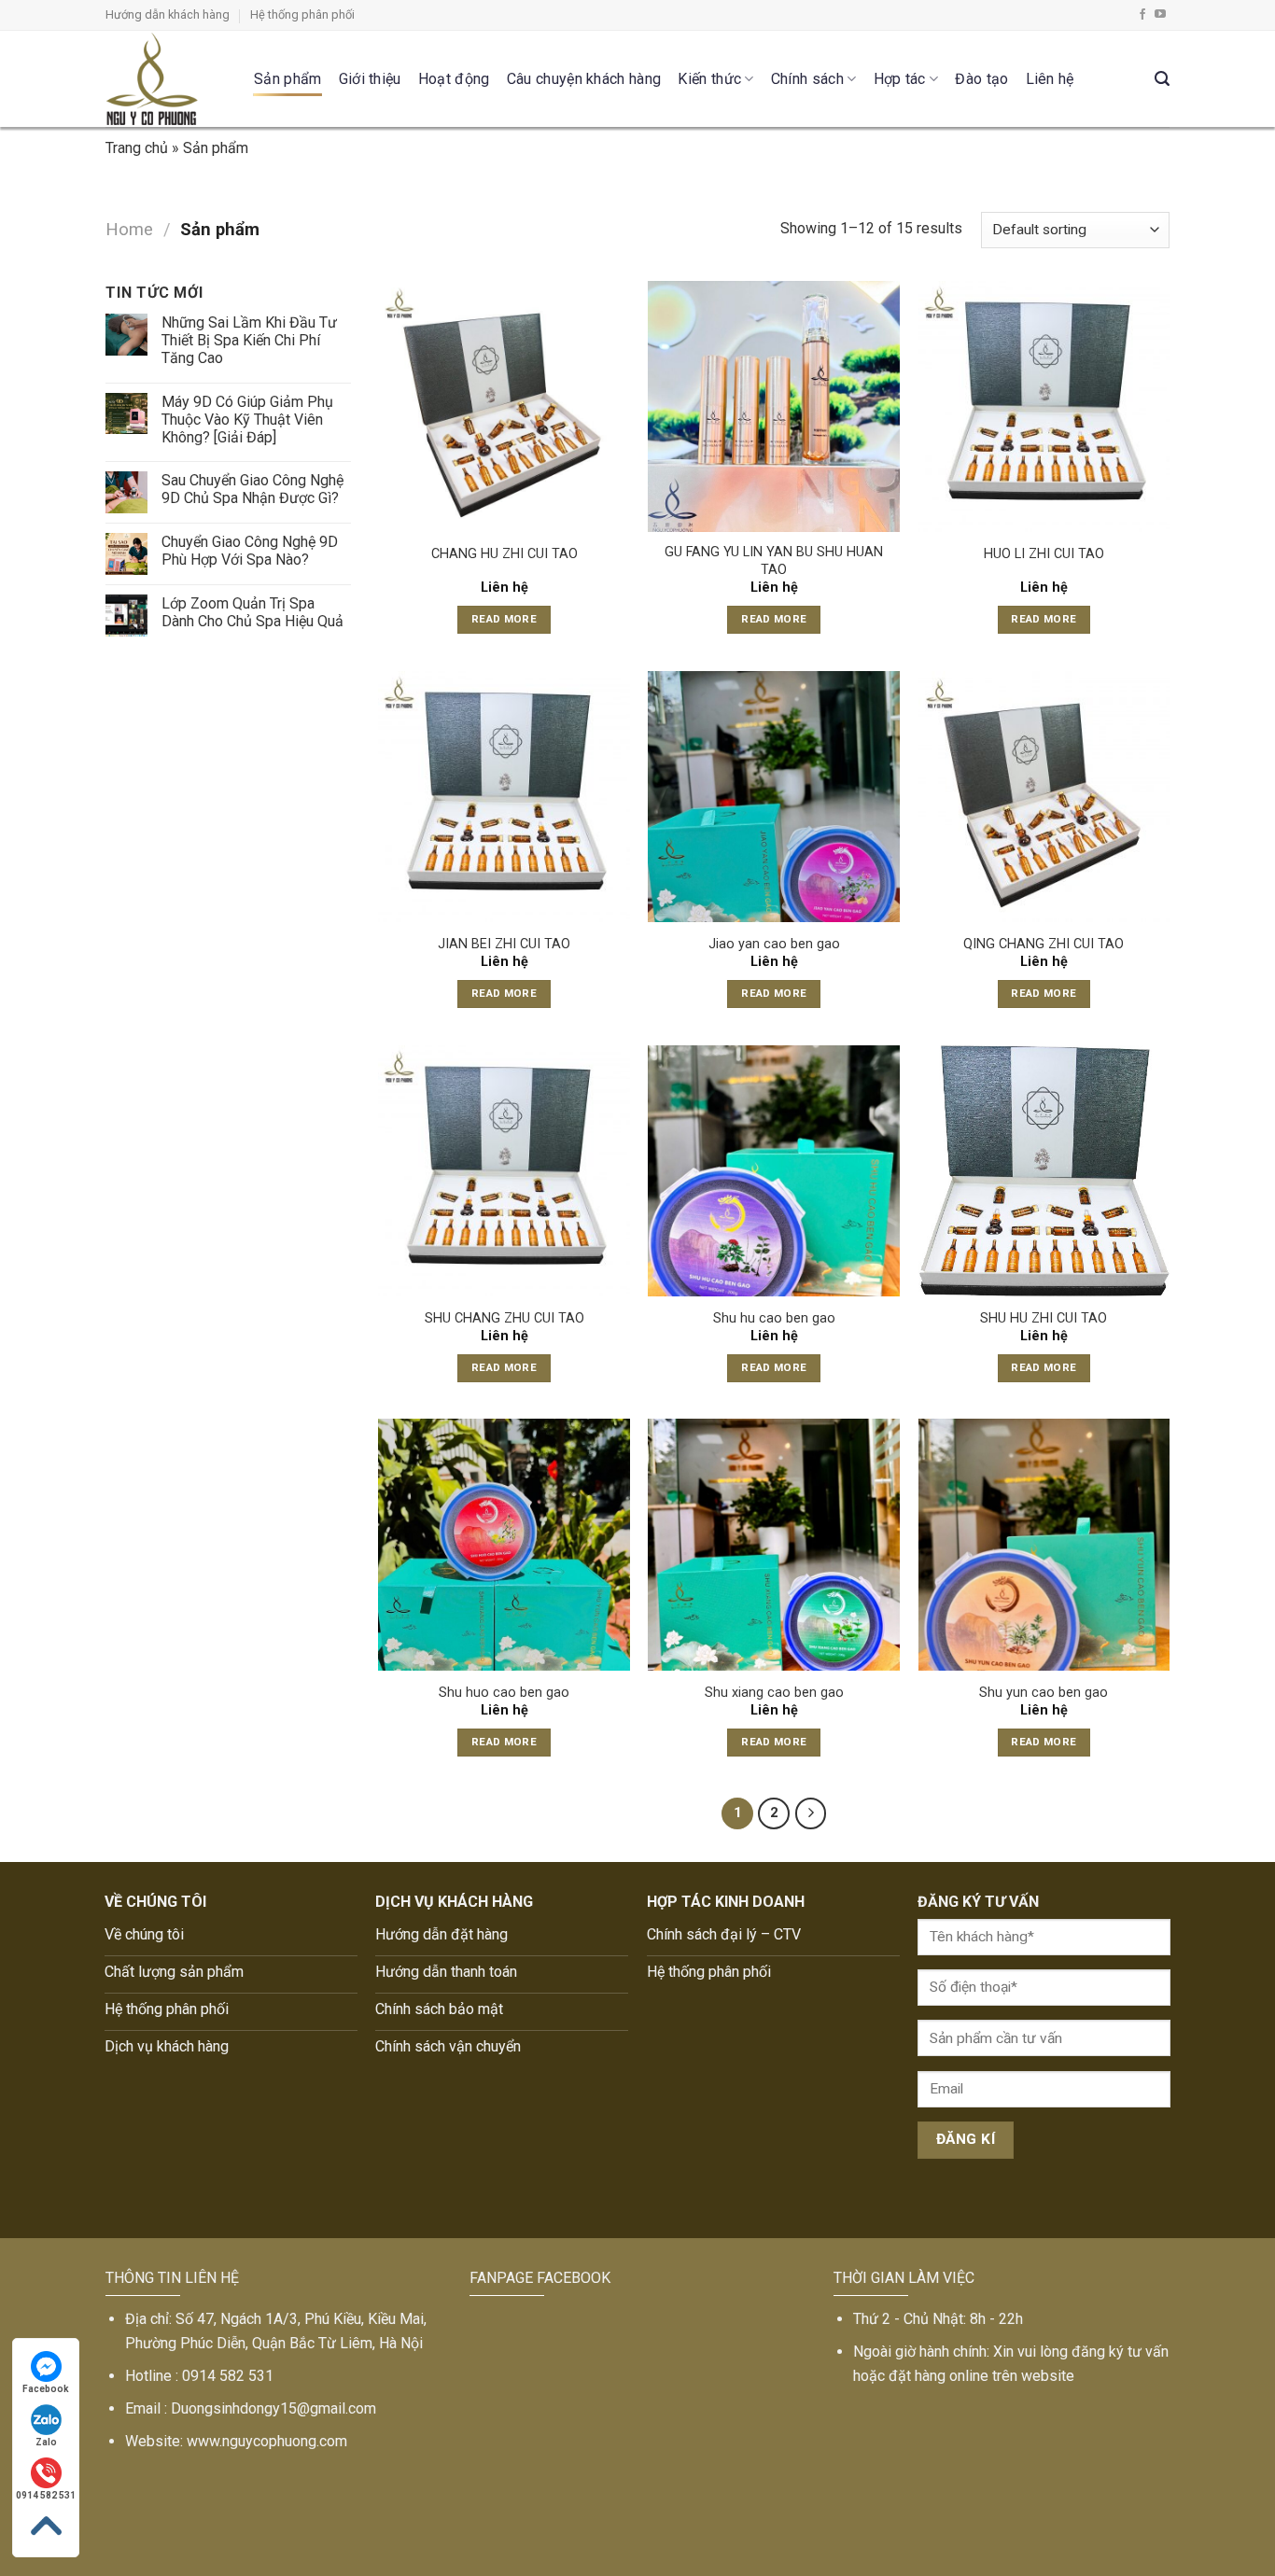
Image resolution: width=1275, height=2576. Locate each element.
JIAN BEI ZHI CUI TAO (504, 944)
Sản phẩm (288, 79)
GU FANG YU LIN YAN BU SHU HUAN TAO (774, 561)
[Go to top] (46, 2526)
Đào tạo (981, 79)
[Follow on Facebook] (1142, 15)
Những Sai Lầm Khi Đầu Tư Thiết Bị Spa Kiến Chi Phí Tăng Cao (249, 340)
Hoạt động (454, 79)
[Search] (1162, 79)
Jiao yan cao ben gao (774, 944)
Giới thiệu (370, 79)
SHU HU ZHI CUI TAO (1044, 1318)
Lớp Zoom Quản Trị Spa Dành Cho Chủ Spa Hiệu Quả (252, 612)
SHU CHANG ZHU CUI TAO (504, 1318)
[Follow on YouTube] (1160, 15)
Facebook (46, 2389)
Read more (504, 619)
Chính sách (807, 79)
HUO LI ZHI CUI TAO (1044, 554)
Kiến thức (709, 79)
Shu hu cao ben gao (774, 1318)
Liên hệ (1050, 79)
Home (129, 229)
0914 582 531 (46, 2495)
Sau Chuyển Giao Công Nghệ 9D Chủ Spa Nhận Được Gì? (252, 489)
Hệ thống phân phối (302, 14)
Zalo (46, 2442)
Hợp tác (900, 79)
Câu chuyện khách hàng (584, 79)
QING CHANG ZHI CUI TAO (1044, 944)
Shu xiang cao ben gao (774, 1693)
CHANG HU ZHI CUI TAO (504, 554)
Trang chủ (137, 148)
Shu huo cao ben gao (504, 1693)
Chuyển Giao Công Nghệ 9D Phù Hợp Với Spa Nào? (250, 551)
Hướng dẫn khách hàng (168, 14)
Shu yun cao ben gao (1044, 1693)
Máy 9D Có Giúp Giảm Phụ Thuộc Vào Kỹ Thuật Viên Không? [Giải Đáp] (247, 420)
